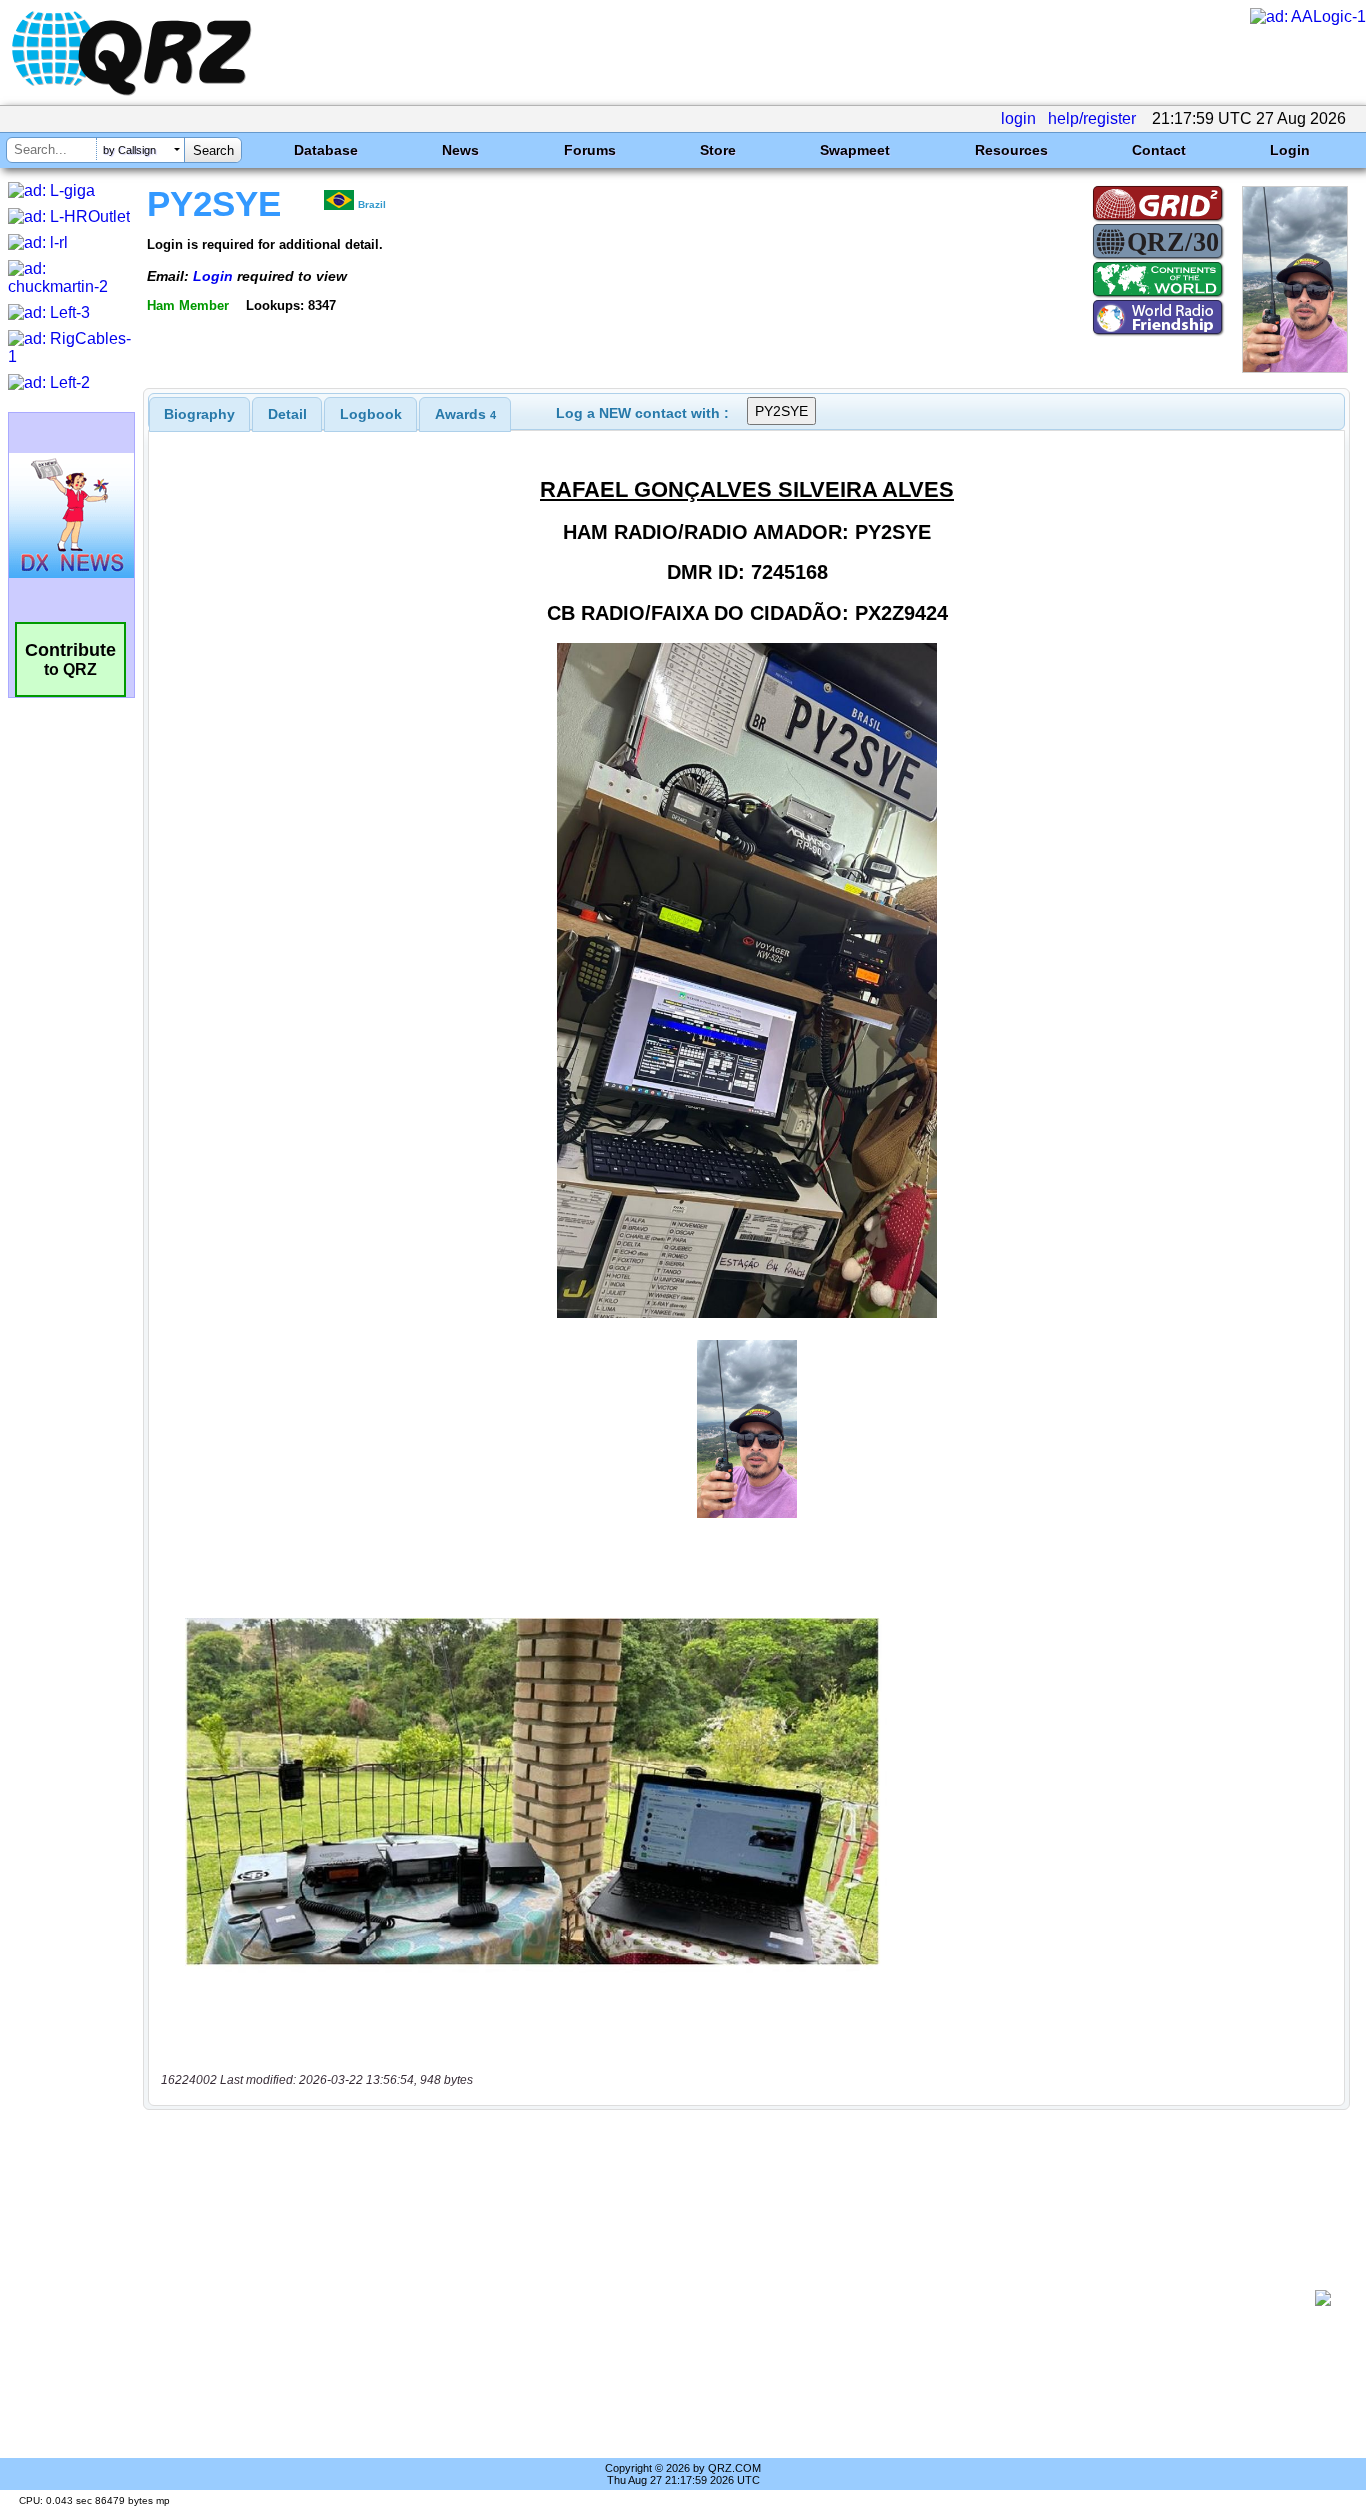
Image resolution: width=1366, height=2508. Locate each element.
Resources (1011, 150)
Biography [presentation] (199, 414)
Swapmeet (855, 150)
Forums (590, 150)
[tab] (199, 414)
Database (326, 150)
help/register (1092, 118)
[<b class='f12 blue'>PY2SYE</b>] (1295, 367)
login (1018, 118)
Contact (1159, 150)
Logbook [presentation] (371, 414)
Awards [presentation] (465, 414)
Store (718, 150)
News (460, 150)
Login (1290, 150)
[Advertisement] (736, 2298)
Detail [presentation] (287, 414)
